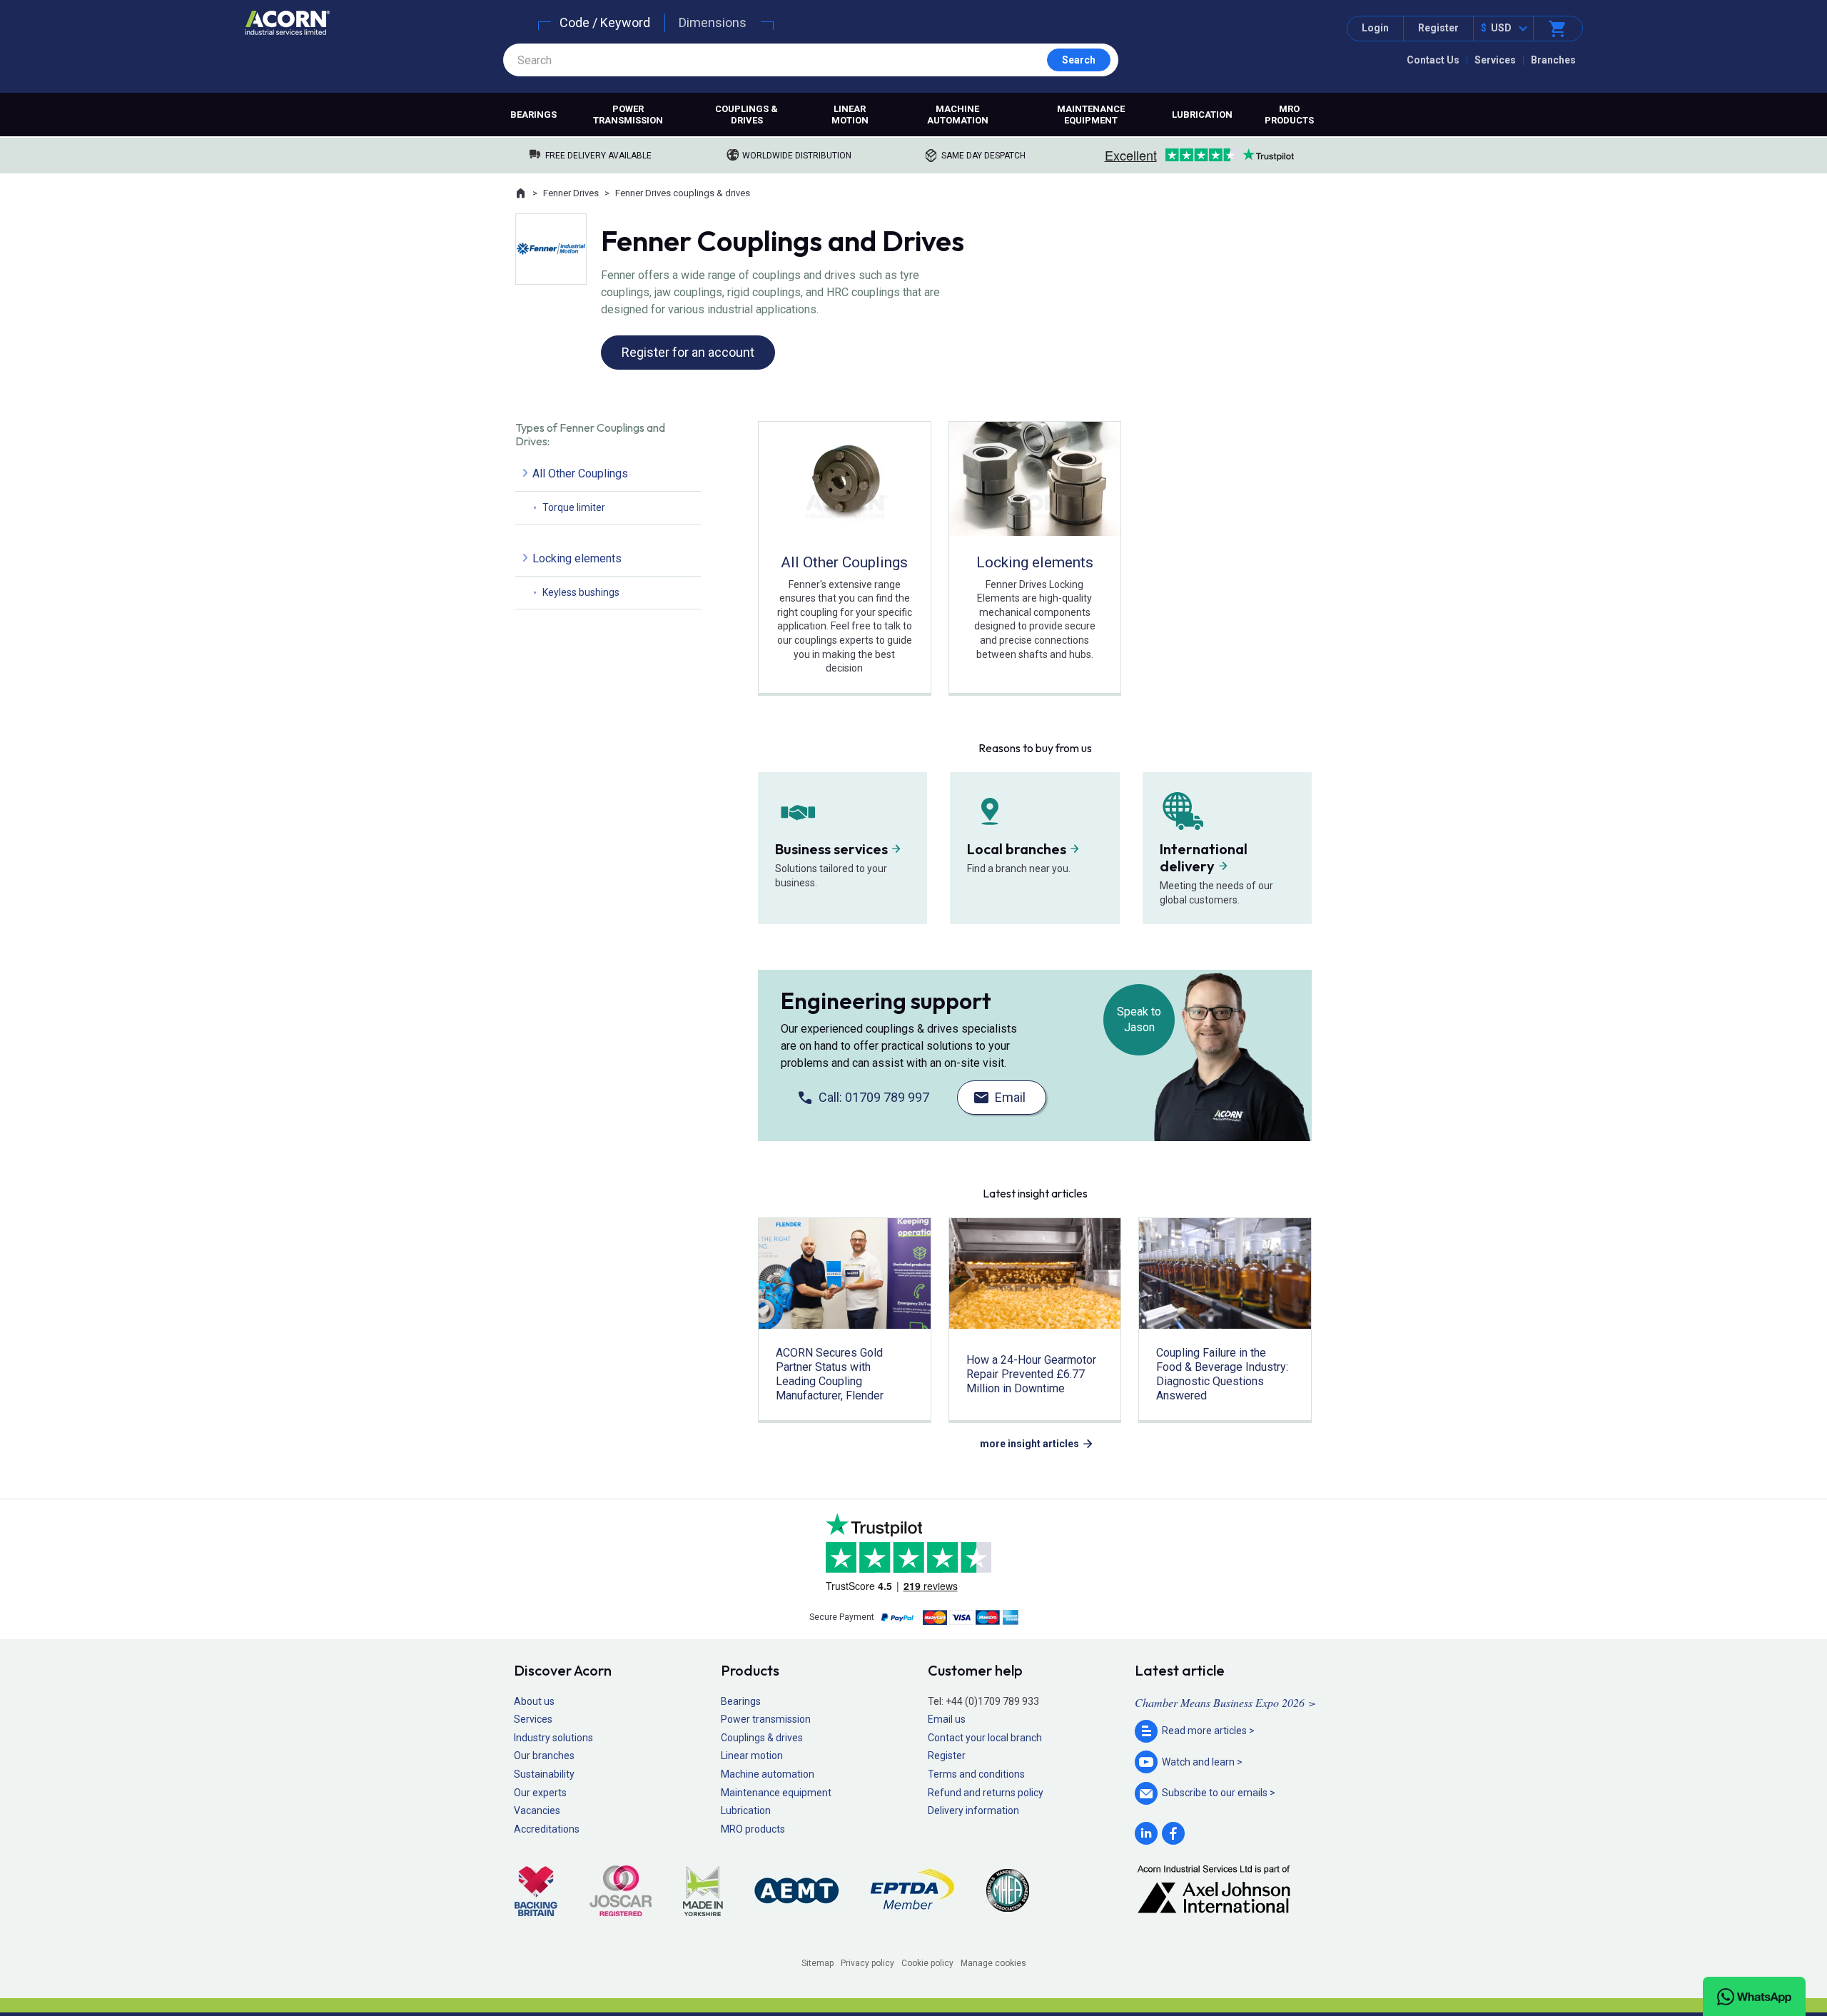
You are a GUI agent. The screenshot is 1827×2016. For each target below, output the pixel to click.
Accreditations (547, 1829)
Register (1438, 28)
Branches (1553, 60)
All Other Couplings (580, 473)
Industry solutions (553, 1738)
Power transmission (628, 115)
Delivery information (973, 1810)
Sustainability (544, 1774)
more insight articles (1029, 1444)
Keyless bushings (581, 592)
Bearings (533, 115)
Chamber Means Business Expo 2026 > (1225, 1702)
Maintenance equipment (1091, 115)
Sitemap (818, 1963)
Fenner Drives (571, 193)
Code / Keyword (605, 22)
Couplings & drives (747, 115)
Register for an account (688, 352)
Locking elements (577, 558)
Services (1495, 60)
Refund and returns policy (986, 1793)
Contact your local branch (985, 1738)
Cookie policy (927, 1963)
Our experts (540, 1793)
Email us (947, 1719)
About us (534, 1701)
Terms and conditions (976, 1774)
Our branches (544, 1756)
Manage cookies (993, 1963)
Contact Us (1433, 60)
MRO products (1289, 115)
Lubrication (1202, 115)
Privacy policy (867, 1963)
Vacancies (537, 1810)
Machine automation (958, 115)
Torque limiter (574, 507)
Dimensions (713, 22)
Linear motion (850, 115)
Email (1010, 1097)
